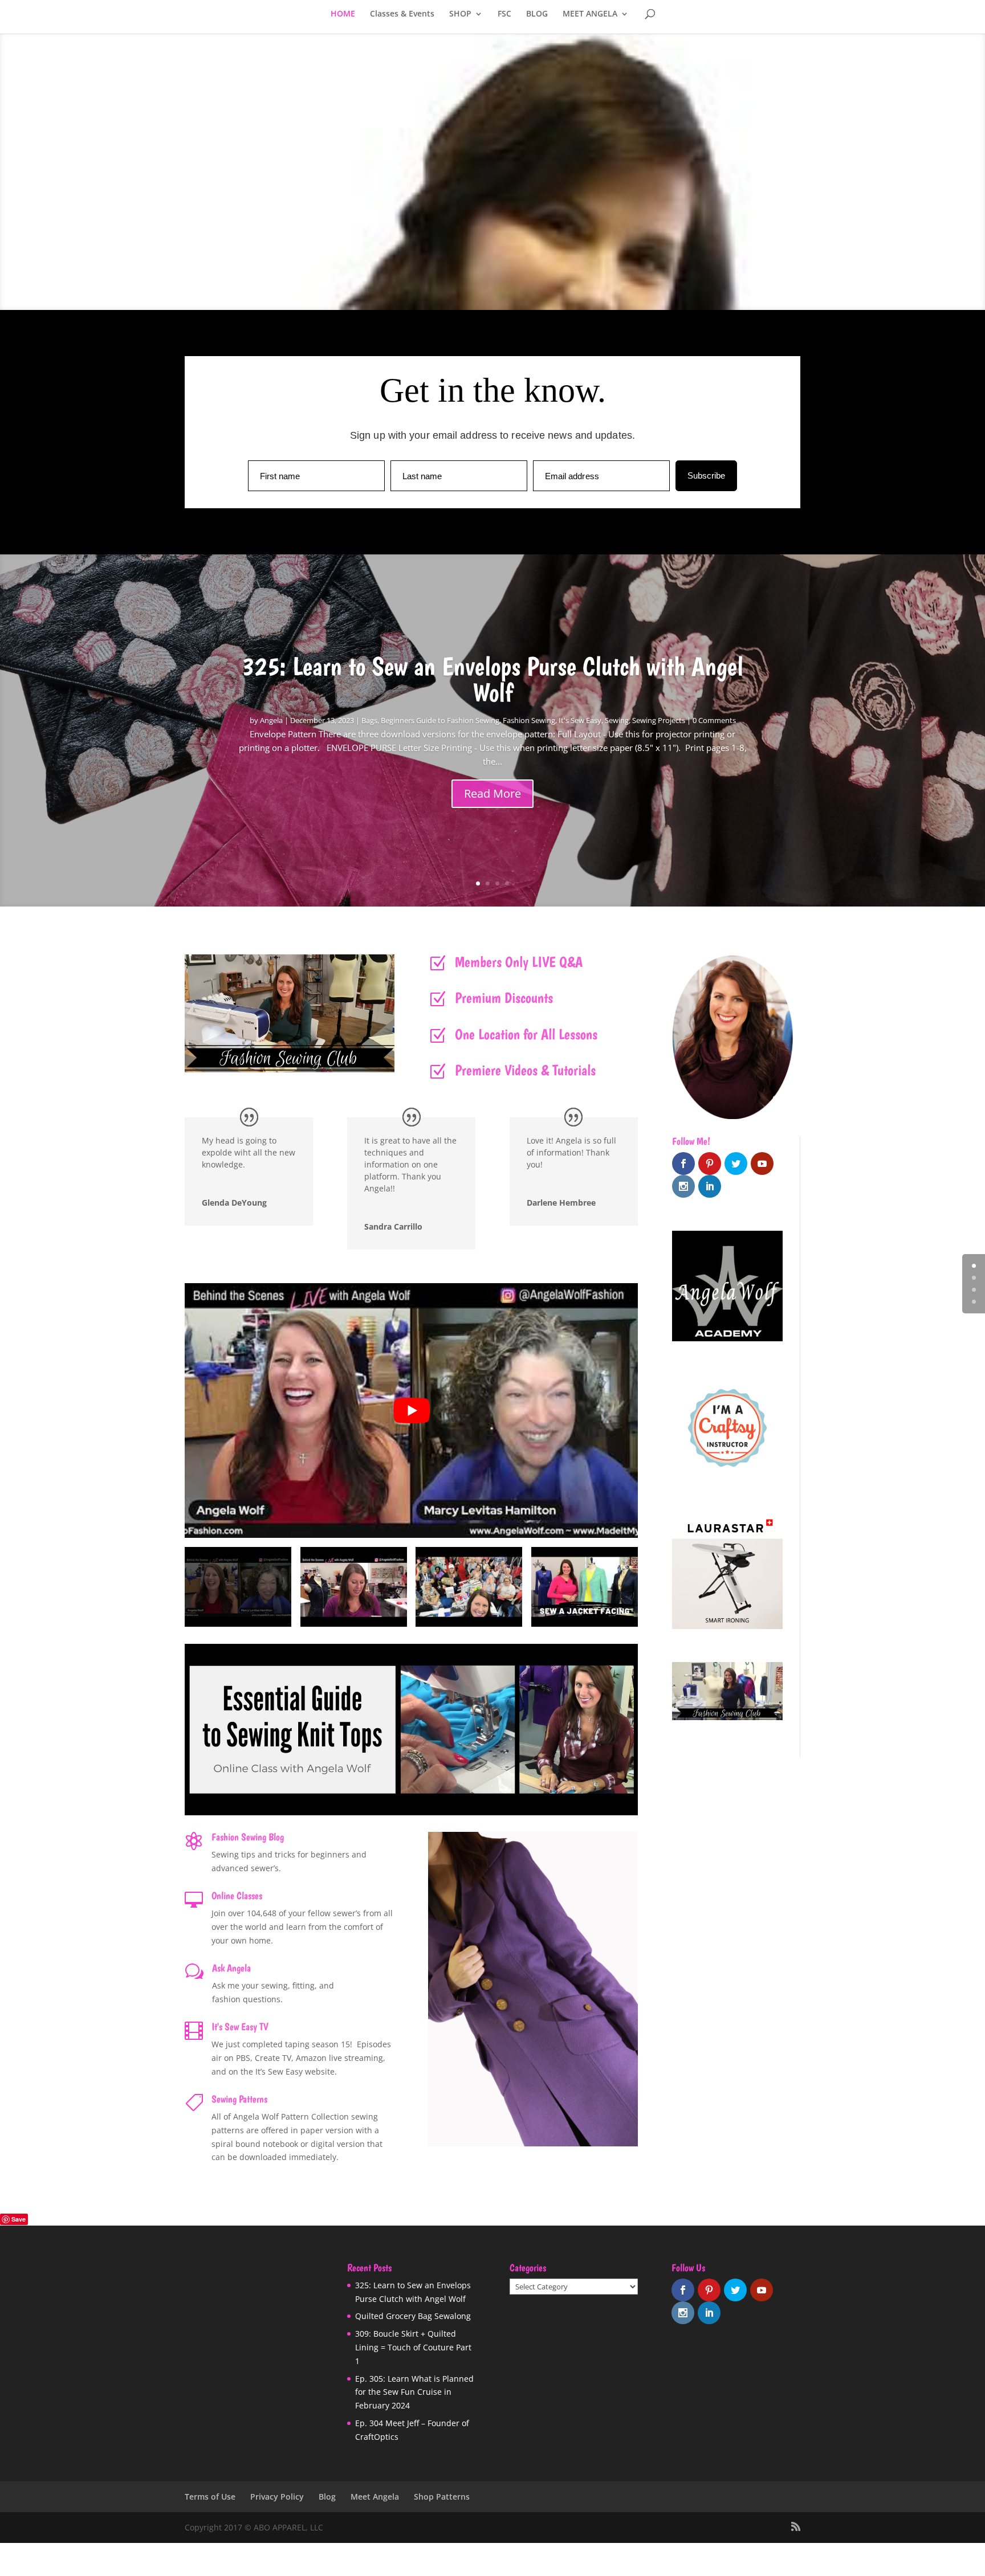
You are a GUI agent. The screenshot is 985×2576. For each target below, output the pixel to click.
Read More (492, 793)
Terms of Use (210, 2497)
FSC (504, 14)
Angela (271, 720)
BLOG (537, 14)
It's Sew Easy (580, 720)
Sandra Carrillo (393, 1226)
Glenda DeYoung (234, 1203)
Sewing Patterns (239, 2099)
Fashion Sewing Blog (248, 1837)
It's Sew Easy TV (240, 2026)
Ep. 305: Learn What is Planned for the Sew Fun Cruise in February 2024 (414, 2392)
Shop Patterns (442, 2497)
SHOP (460, 14)
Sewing (617, 720)
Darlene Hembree (561, 1203)
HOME (343, 14)
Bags (369, 720)
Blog (327, 2497)
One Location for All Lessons (526, 1034)
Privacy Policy (277, 2497)
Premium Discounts (504, 997)
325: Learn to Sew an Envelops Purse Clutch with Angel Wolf (492, 679)
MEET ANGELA (590, 14)
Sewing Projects (659, 720)
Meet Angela (375, 2497)
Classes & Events (402, 14)
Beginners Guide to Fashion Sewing (440, 720)
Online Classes (237, 1895)
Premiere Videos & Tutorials (525, 1070)
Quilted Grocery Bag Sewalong (413, 2316)
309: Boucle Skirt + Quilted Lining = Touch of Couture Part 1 (413, 2347)
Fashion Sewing (529, 720)
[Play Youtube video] (411, 1411)
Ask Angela (231, 1968)
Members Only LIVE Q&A (519, 962)
